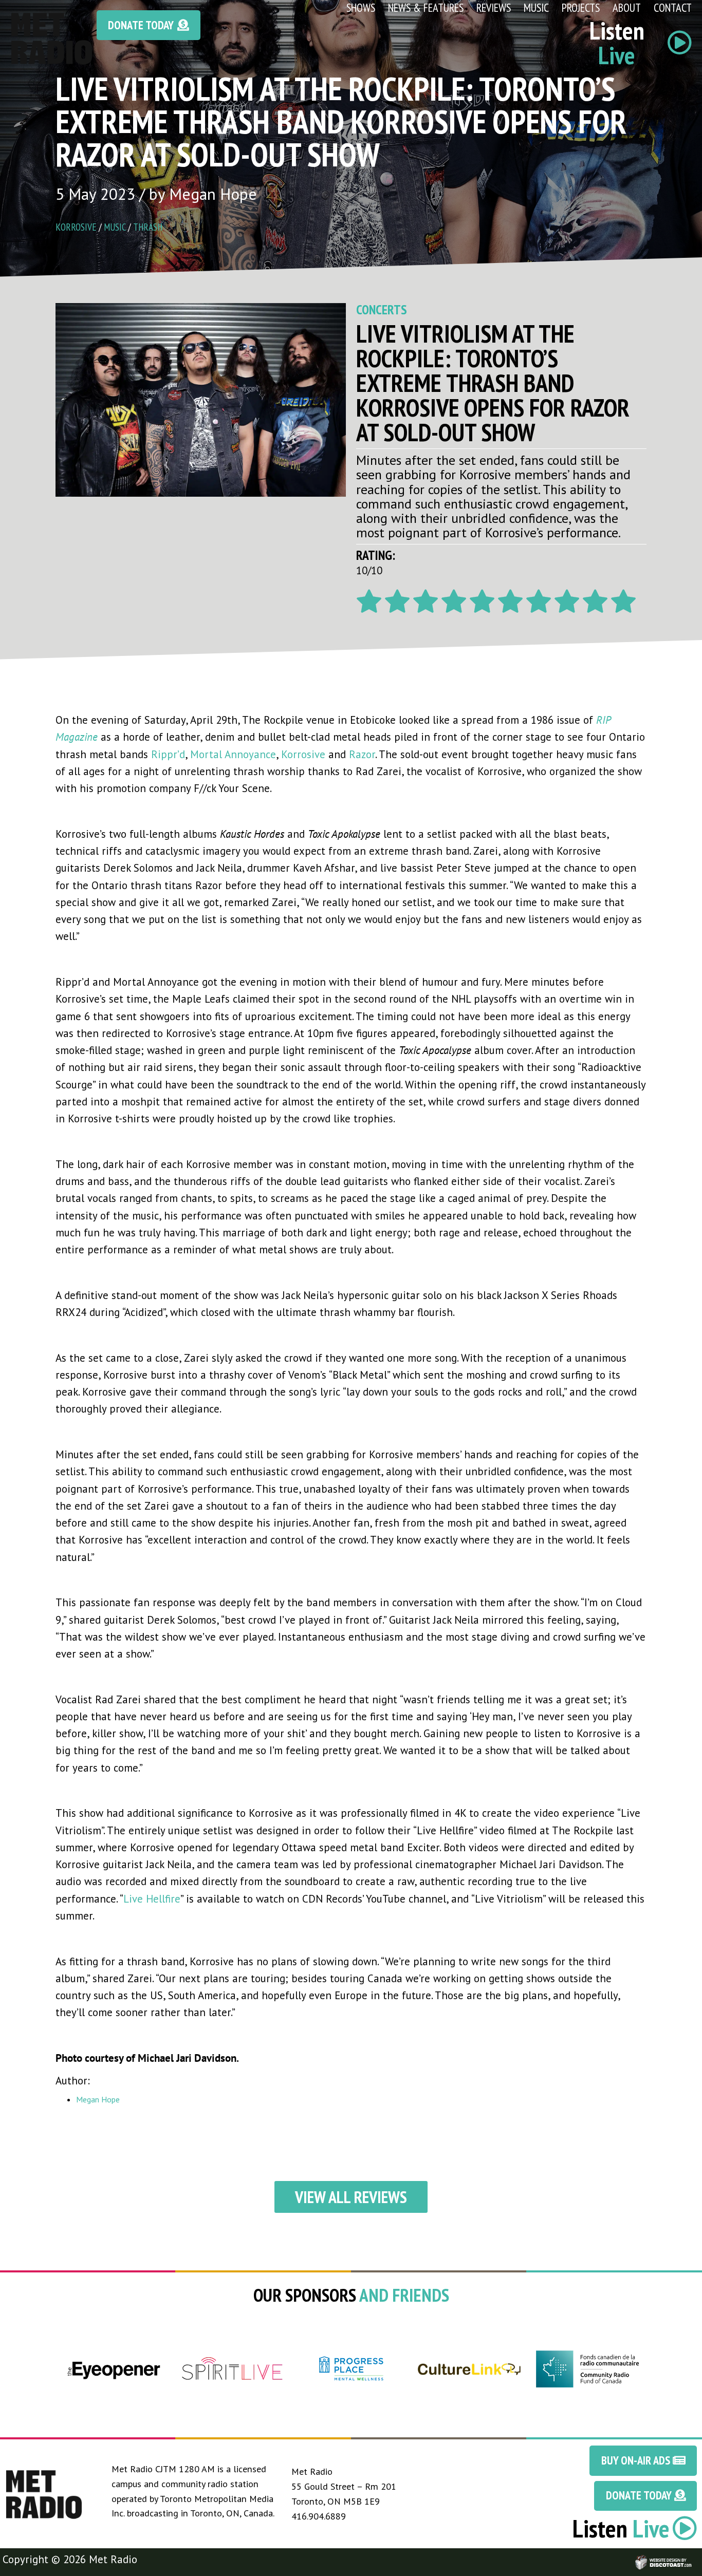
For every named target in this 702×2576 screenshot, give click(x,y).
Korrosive (76, 227)
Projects (581, 7)
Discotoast (693, 2557)
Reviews (494, 7)
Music (536, 7)
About (627, 7)
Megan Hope (98, 2099)
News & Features (426, 7)
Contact (673, 7)
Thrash (148, 227)
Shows (361, 7)
